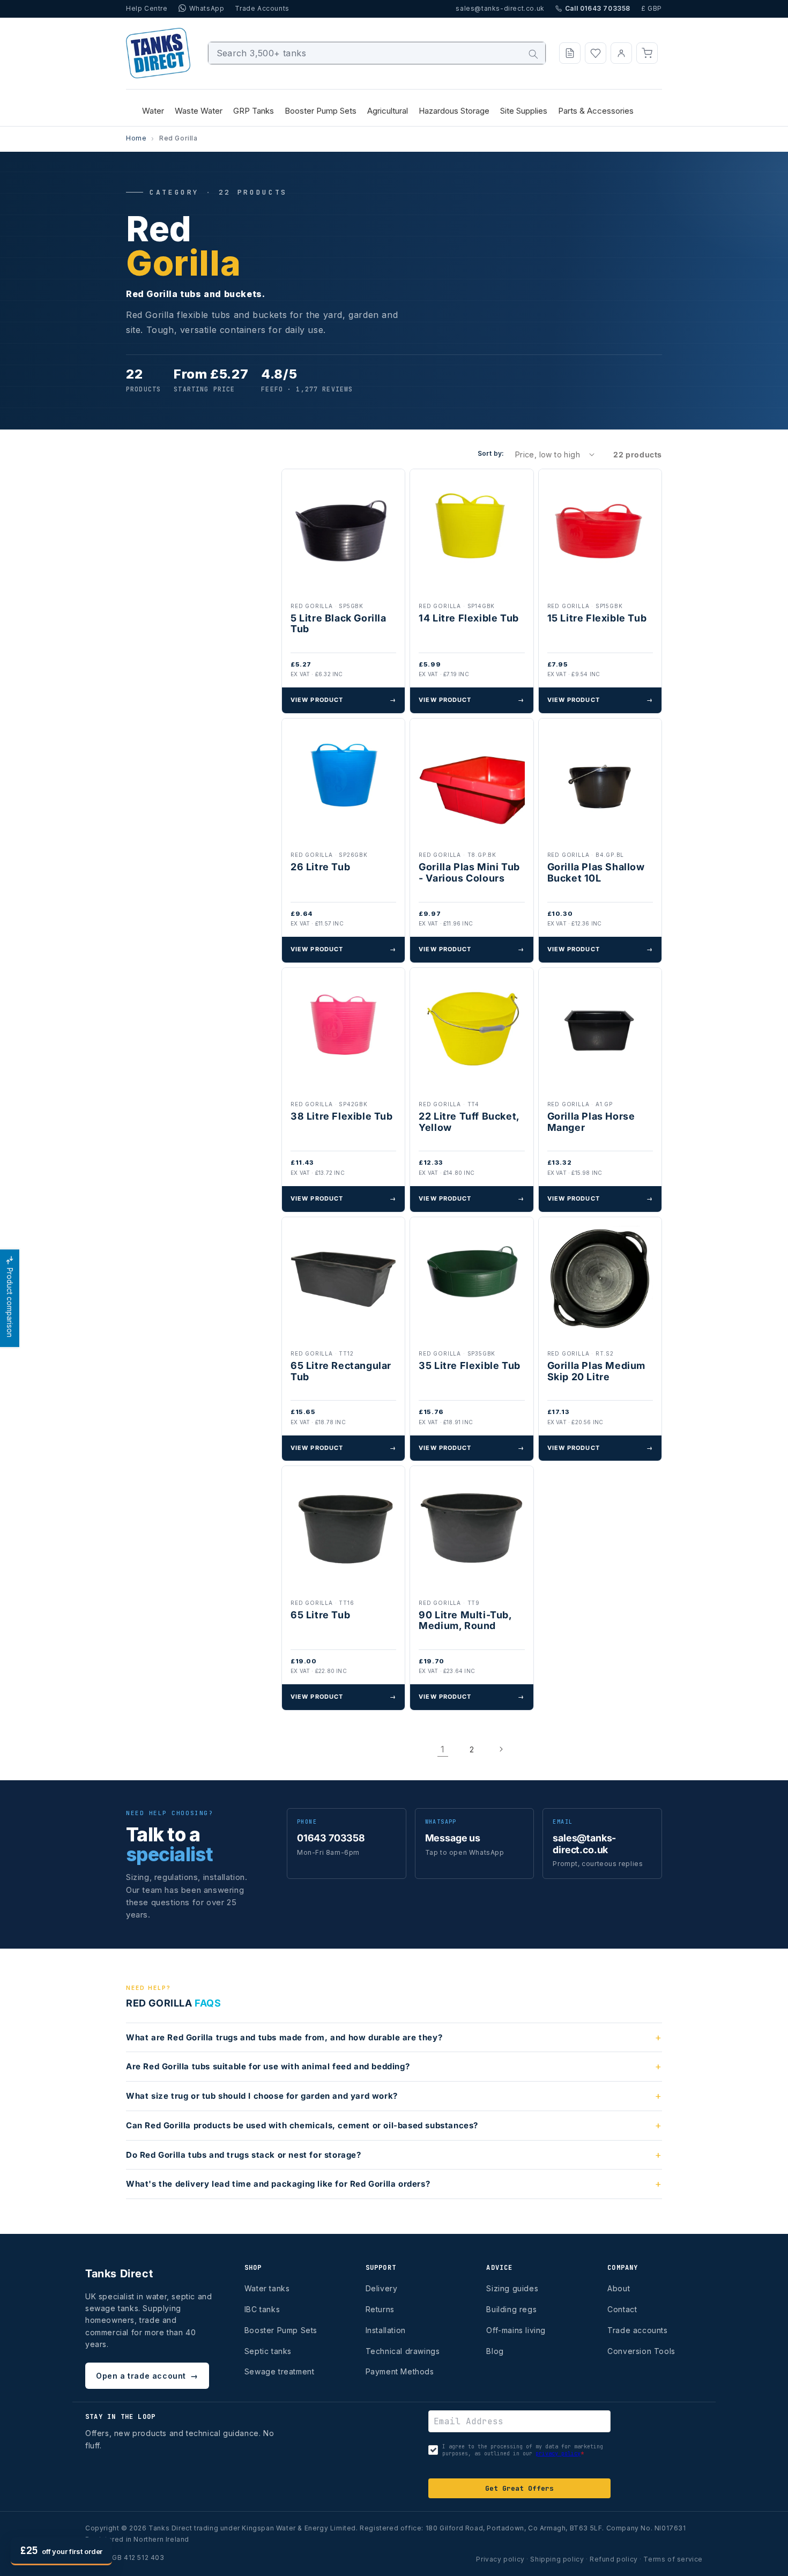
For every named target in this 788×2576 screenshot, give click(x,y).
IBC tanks (262, 2309)
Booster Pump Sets (281, 2330)
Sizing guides (512, 2288)
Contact (622, 2309)
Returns (380, 2309)
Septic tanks (268, 2351)
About (619, 2288)
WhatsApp (207, 8)
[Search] (533, 54)
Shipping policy (557, 2559)
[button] (647, 53)
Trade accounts (637, 2330)
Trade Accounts (262, 8)
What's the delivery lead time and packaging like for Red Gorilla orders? (278, 2184)
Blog (495, 2351)
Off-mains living (516, 2330)
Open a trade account (147, 2376)
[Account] (621, 53)
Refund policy (614, 2559)
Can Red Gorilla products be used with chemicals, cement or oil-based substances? (302, 2125)
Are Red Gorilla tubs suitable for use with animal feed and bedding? (268, 2066)
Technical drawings (403, 2351)
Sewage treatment (280, 2371)
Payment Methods (400, 2371)
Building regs (511, 2309)
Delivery (382, 2288)
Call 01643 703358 (598, 8)
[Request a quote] (570, 53)
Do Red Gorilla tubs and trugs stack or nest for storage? (244, 2155)
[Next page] (501, 1749)
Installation (386, 2330)
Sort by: (491, 453)
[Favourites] (596, 53)
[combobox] (377, 53)
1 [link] (443, 1749)
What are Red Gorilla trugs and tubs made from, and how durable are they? (284, 2037)
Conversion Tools (641, 2351)
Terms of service (673, 2559)
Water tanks (267, 2288)
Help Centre (147, 8)
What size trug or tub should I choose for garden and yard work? (262, 2096)
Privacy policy (500, 2559)
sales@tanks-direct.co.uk (500, 8)
